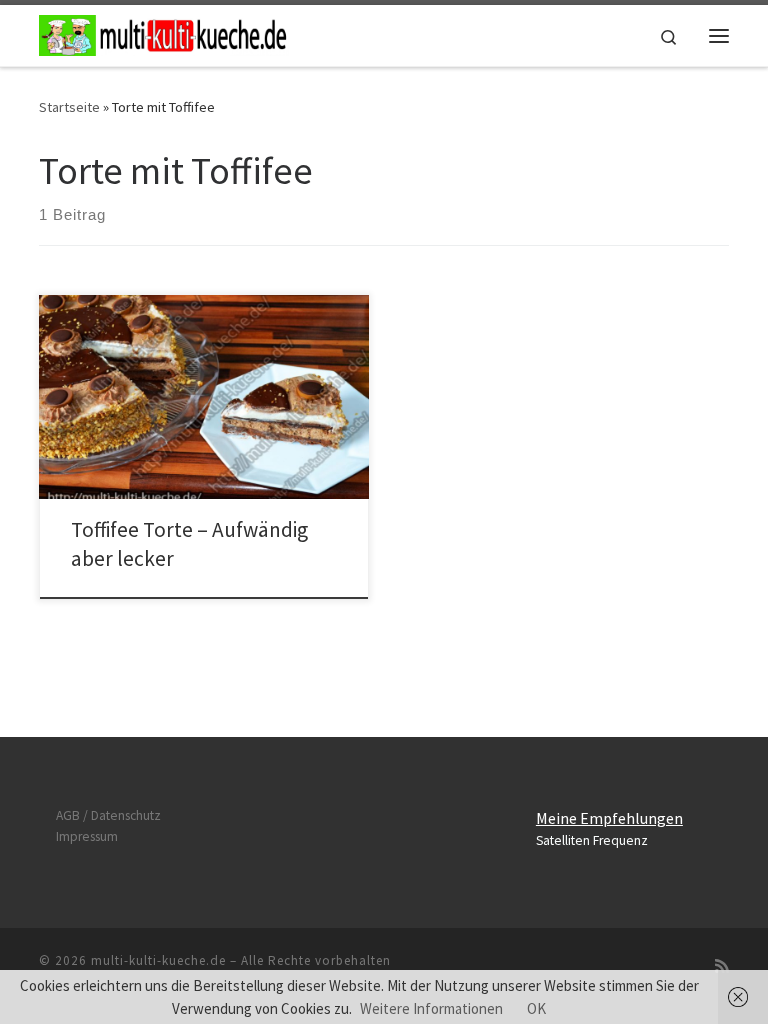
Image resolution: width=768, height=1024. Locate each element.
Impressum (87, 836)
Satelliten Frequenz (592, 840)
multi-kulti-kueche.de (158, 960)
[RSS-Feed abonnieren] (722, 966)
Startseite (69, 107)
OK (536, 1008)
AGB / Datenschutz (108, 815)
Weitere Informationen (431, 1008)
